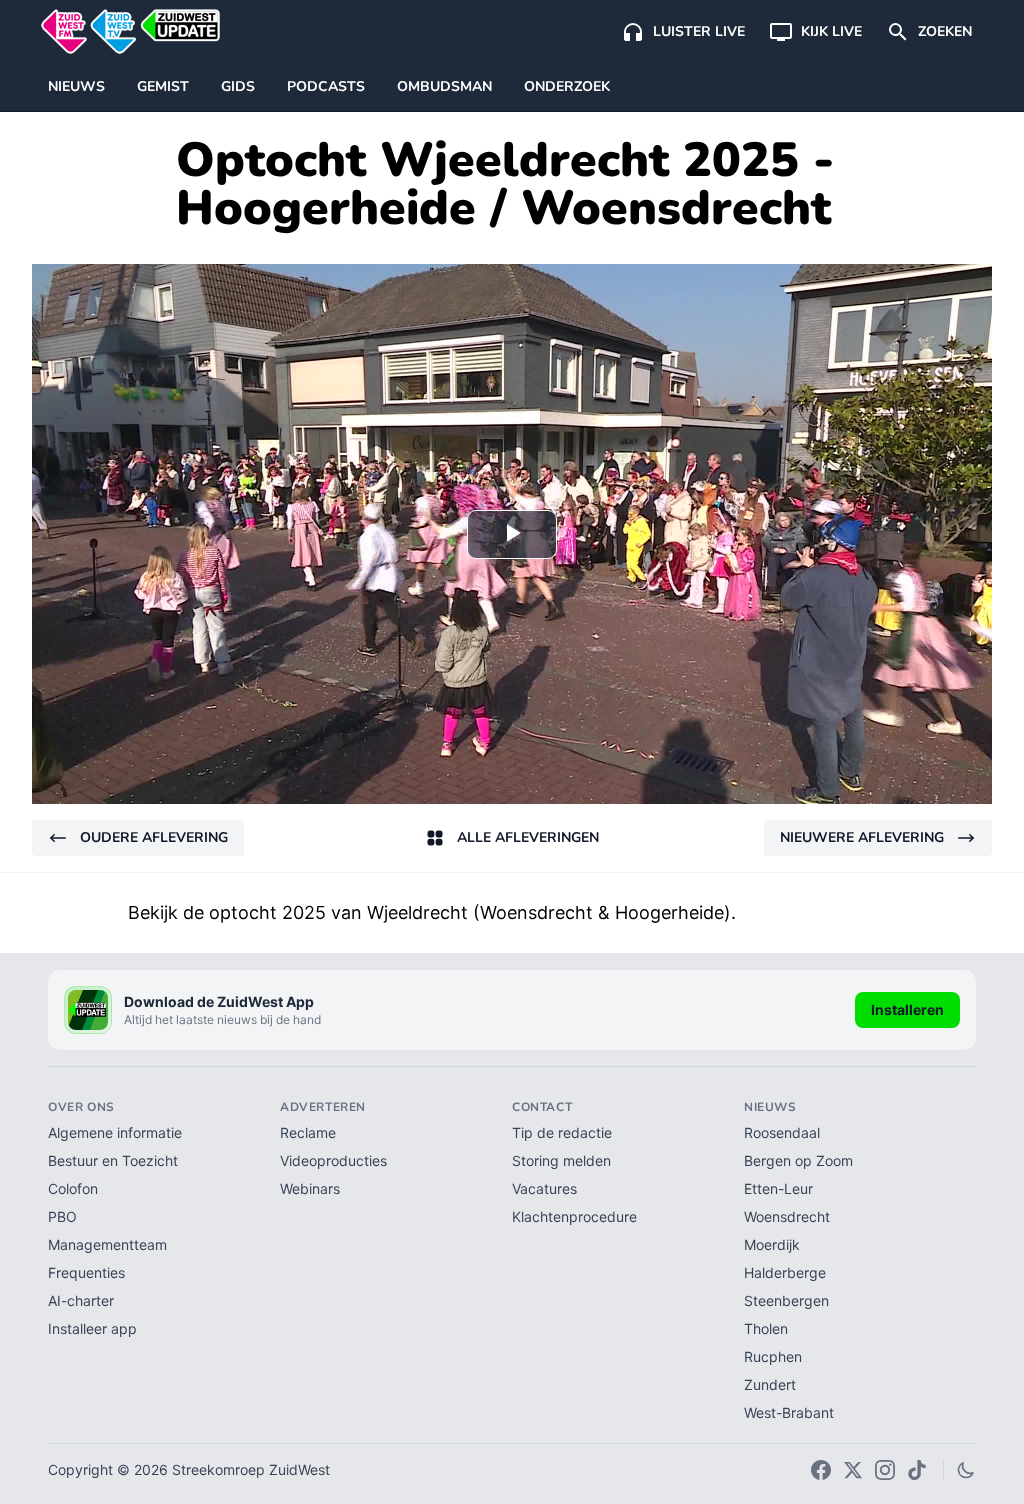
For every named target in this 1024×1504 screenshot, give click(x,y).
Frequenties (86, 1272)
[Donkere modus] (966, 1470)
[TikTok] (917, 1470)
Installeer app (92, 1328)
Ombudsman (444, 86)
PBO (62, 1216)
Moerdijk (772, 1244)
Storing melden (561, 1160)
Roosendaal (782, 1132)
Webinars (310, 1188)
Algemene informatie (115, 1132)
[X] (853, 1470)
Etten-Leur (778, 1188)
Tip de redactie (562, 1132)
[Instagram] (885, 1470)
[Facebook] (821, 1470)
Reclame (308, 1132)
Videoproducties (333, 1160)
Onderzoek (567, 86)
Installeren (907, 1009)
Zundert (770, 1384)
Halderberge (785, 1272)
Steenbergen (786, 1300)
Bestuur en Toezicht (113, 1160)
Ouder (154, 837)
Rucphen (773, 1356)
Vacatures (544, 1188)
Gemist (163, 86)
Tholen (766, 1328)
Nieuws (76, 86)
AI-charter (81, 1300)
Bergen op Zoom (798, 1160)
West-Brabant (789, 1412)
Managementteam (107, 1244)
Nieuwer (862, 837)
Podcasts (326, 86)
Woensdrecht (787, 1216)
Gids (238, 86)
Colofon (73, 1188)
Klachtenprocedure (574, 1216)
